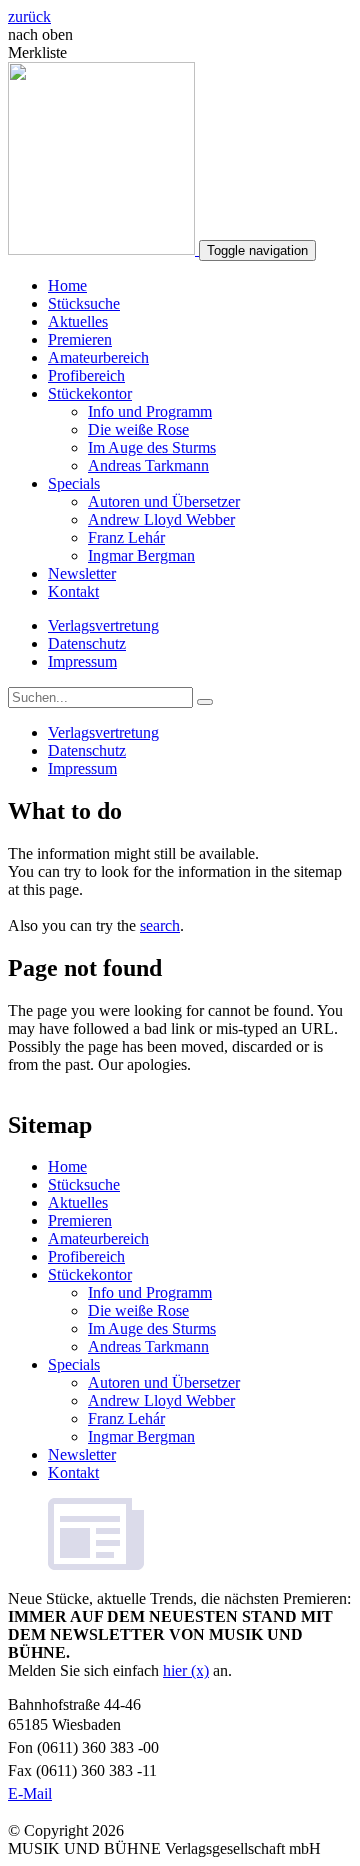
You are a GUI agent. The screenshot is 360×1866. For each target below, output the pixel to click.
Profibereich (86, 375)
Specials (74, 483)
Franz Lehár (126, 537)
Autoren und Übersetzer (164, 501)
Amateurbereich (98, 357)
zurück (29, 16)
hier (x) (186, 1670)
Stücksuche (84, 303)
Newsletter (82, 573)
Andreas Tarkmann (148, 465)
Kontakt (73, 591)
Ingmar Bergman (141, 555)
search (160, 925)
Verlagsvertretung (103, 625)
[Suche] (205, 702)
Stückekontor (90, 393)
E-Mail (30, 1793)
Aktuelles (78, 321)
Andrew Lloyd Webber (161, 519)
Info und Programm (150, 411)
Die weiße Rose (138, 429)
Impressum (82, 661)
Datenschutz (87, 643)
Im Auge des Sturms (152, 447)
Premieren (80, 339)
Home (67, 285)
